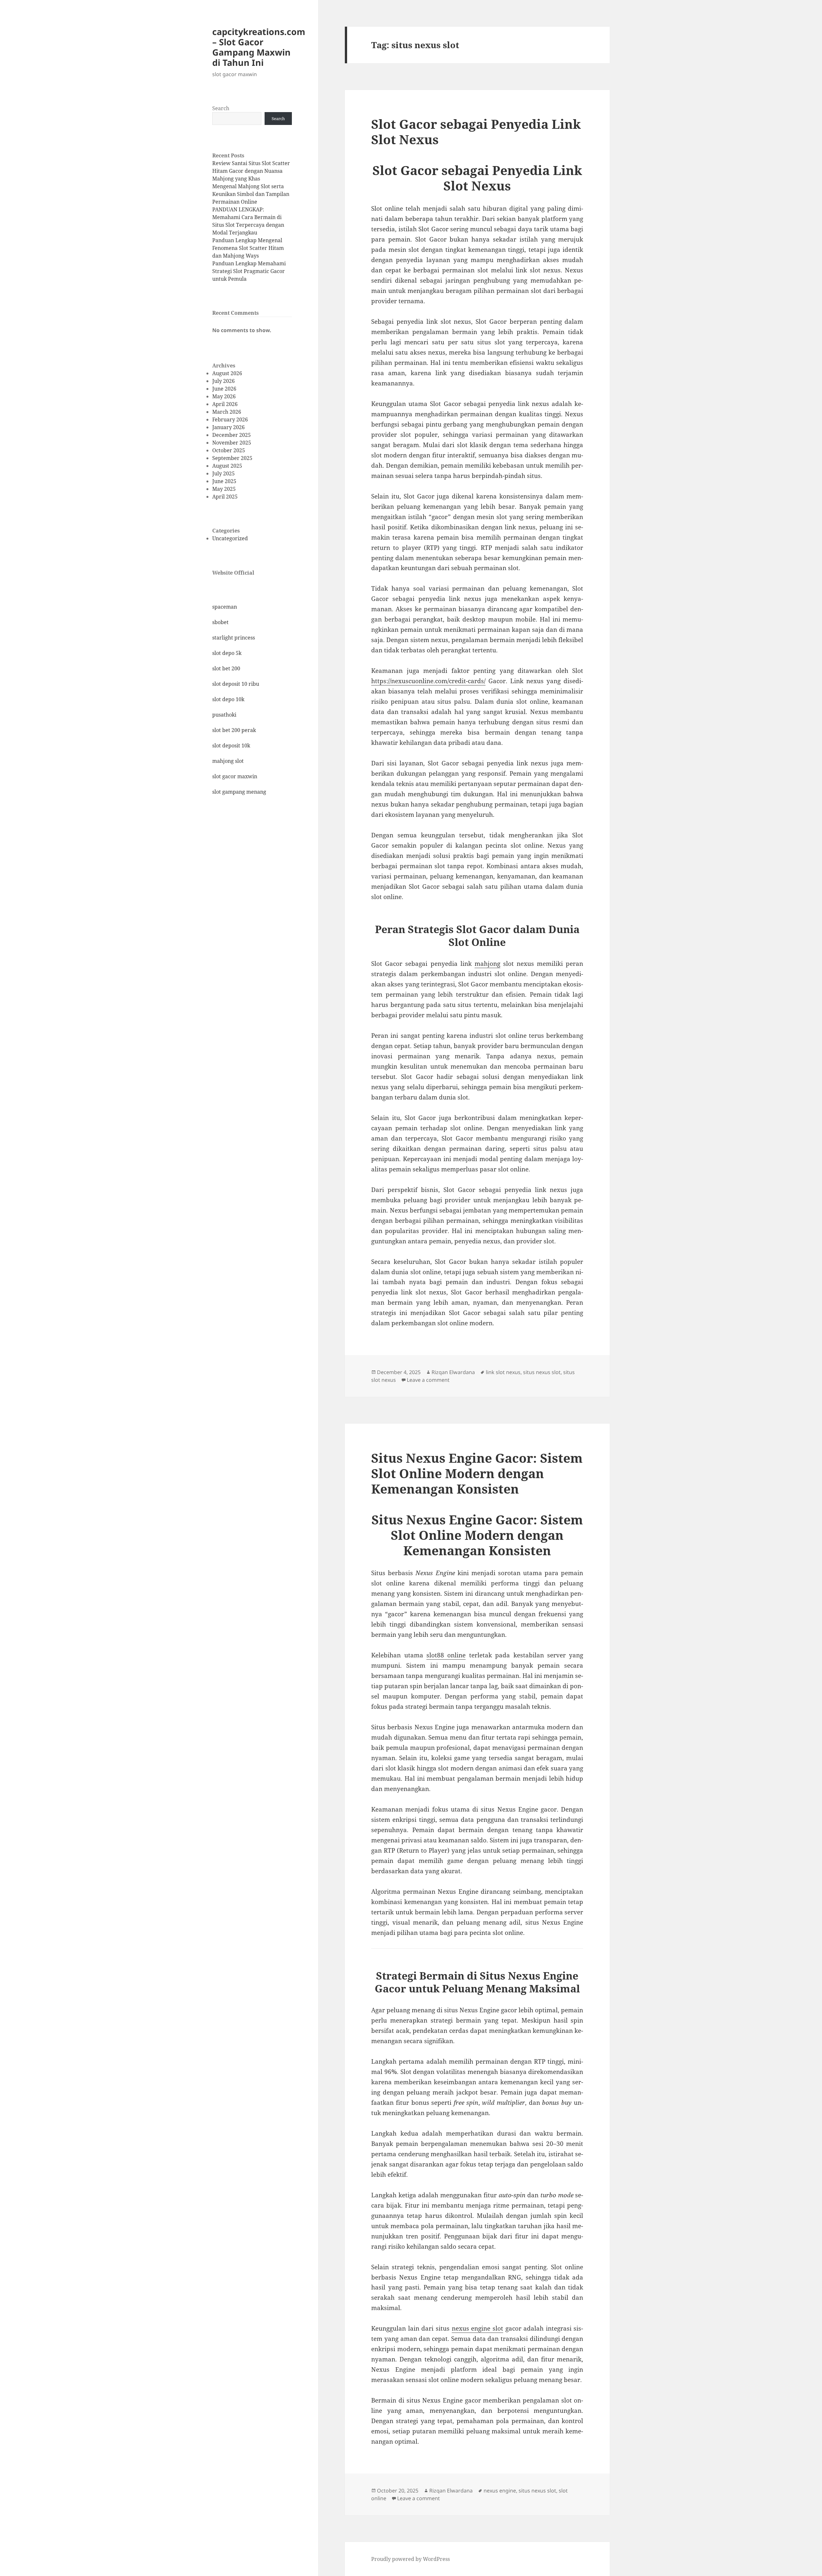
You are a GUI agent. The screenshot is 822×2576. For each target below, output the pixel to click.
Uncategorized (230, 538)
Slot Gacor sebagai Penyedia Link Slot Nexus (476, 132)
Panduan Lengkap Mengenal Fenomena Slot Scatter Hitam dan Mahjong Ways (248, 248)
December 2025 (232, 435)
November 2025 (232, 443)
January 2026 (228, 427)
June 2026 (224, 389)
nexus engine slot (477, 2328)
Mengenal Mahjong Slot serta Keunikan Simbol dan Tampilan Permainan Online (251, 194)
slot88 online (446, 1655)
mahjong (487, 964)
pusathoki (224, 715)
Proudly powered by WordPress (411, 2559)
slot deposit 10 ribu (236, 684)
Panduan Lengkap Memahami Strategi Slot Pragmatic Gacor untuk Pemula (249, 271)
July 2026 (223, 381)
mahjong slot (228, 761)
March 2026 (227, 412)
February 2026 (230, 419)
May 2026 (224, 396)
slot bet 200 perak (234, 730)
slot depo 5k (227, 653)
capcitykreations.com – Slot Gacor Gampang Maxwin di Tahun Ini (259, 47)
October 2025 (229, 450)
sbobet (220, 622)
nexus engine (500, 2491)
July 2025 (223, 473)
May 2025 (224, 489)
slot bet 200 (226, 668)
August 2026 (227, 373)
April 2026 (225, 404)
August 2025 (227, 466)
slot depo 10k (228, 699)
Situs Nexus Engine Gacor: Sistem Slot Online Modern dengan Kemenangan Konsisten (477, 1473)
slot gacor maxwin (235, 776)
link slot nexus (503, 1372)
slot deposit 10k (231, 745)
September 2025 (232, 458)
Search (221, 108)
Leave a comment (428, 1380)
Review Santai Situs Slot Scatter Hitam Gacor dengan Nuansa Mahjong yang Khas (251, 171)
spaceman (225, 607)
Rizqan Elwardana (453, 1372)
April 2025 (225, 497)
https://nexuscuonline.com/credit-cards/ (428, 681)
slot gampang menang (239, 792)
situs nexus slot (542, 1372)
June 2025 (224, 481)
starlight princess (234, 638)
